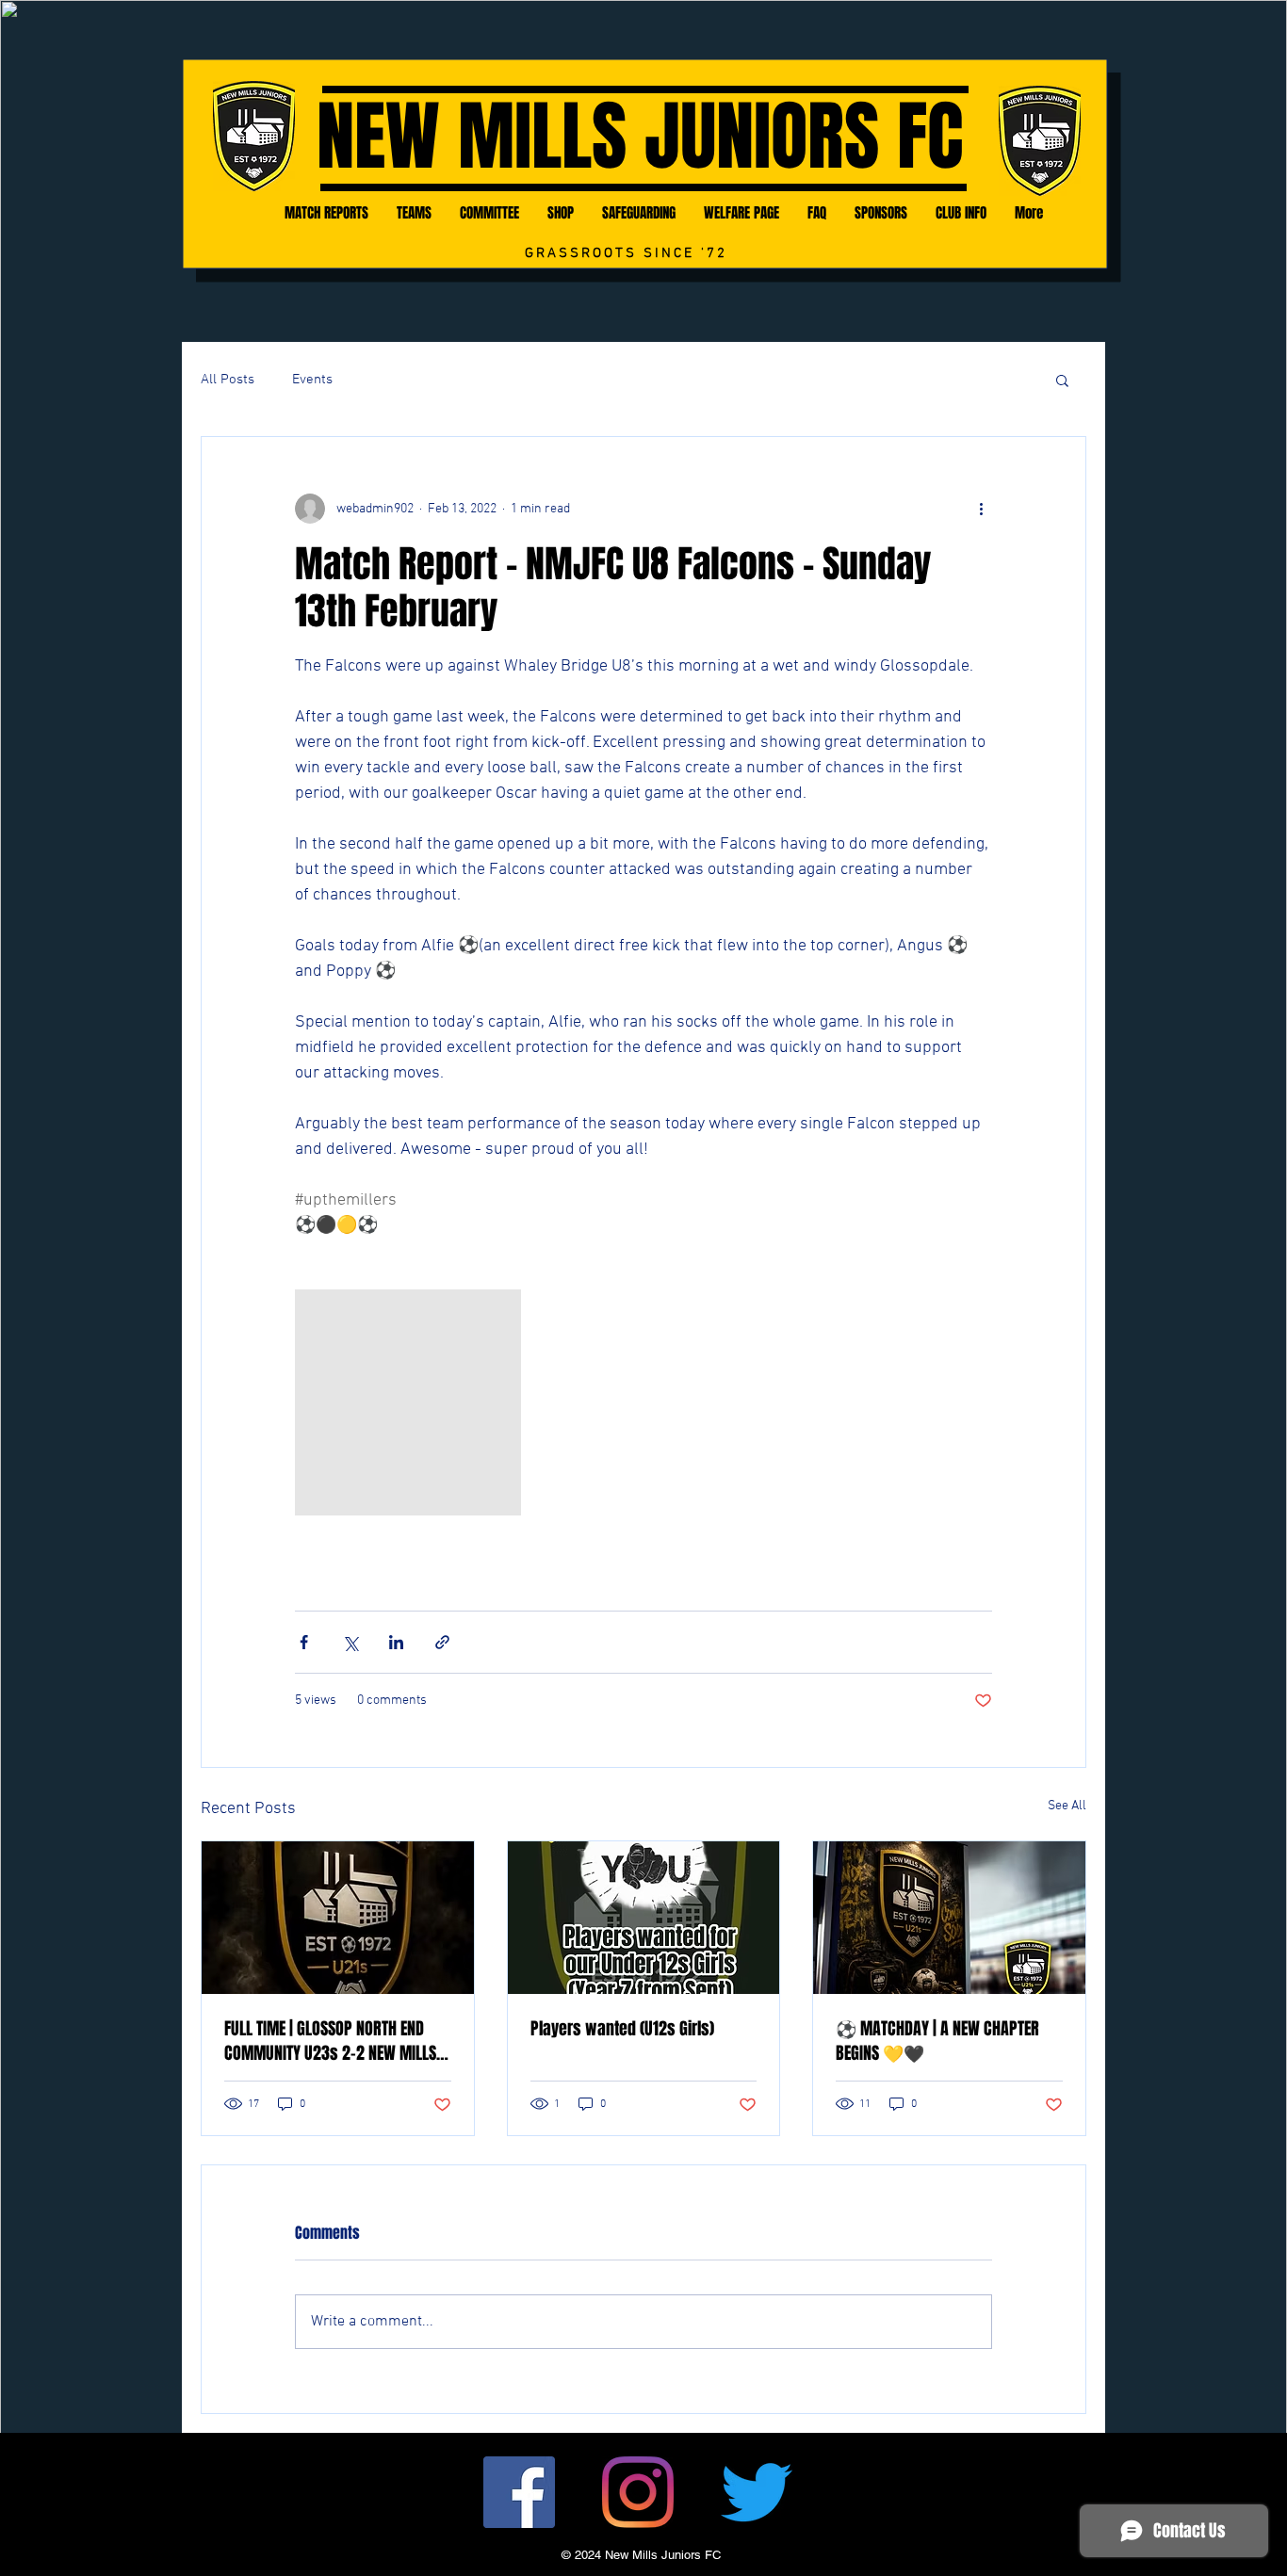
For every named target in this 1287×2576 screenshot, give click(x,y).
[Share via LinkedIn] (396, 1642)
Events (312, 380)
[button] (1062, 380)
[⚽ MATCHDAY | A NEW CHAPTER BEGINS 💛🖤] (949, 1918)
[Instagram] (638, 2492)
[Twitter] (757, 2492)
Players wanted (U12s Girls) (622, 2029)
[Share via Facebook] (304, 1642)
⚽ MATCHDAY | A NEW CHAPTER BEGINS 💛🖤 (937, 2041)
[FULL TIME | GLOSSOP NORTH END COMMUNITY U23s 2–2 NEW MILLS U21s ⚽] (338, 1918)
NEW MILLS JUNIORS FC (640, 137)
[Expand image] (408, 1402)
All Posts (228, 380)
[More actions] (981, 509)
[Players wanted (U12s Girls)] (644, 1918)
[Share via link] (442, 1642)
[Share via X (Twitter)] (350, 1642)
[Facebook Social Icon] (519, 2492)
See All (1067, 1806)
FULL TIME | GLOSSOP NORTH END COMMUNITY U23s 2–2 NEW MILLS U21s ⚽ (330, 2041)
